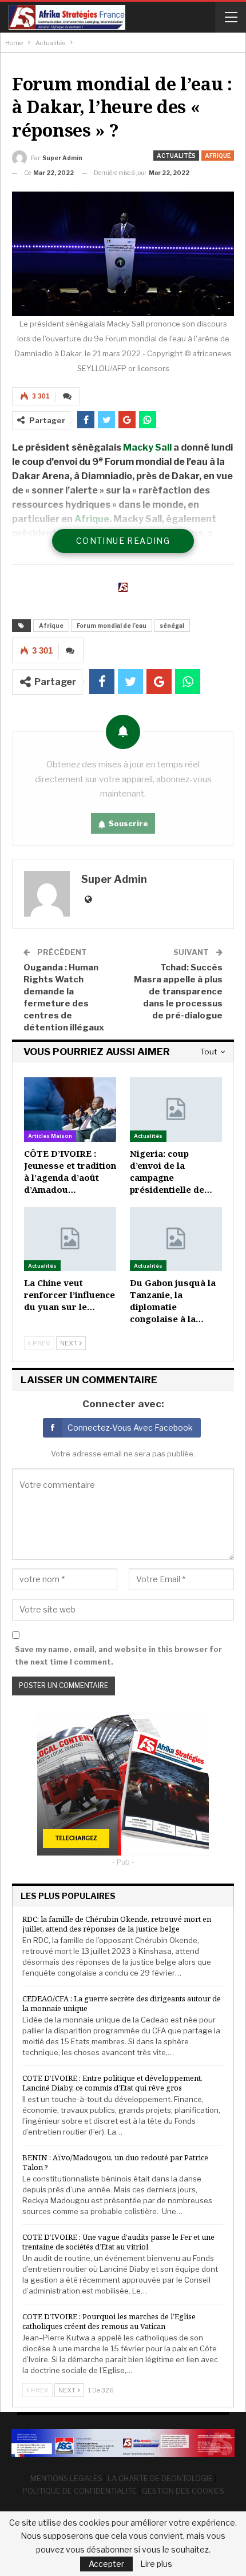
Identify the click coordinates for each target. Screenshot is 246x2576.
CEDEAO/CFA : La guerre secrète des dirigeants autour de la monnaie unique (122, 2003)
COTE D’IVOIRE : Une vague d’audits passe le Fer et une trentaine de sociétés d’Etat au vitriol (118, 2242)
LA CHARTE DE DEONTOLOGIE (160, 2478)
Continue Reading (123, 541)
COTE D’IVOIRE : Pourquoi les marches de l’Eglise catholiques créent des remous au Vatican (109, 2321)
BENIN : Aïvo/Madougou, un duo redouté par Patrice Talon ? (115, 2162)
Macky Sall (147, 447)
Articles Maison (50, 1136)
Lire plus (156, 2564)
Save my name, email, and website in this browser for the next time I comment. (118, 1655)
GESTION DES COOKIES (183, 2491)
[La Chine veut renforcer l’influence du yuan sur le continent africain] (70, 1239)
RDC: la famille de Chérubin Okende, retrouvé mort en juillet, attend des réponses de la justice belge (117, 1924)
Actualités (176, 156)
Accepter (106, 2564)
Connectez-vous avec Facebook (130, 1428)
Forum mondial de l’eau (112, 626)
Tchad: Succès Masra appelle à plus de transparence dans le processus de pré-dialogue (178, 992)
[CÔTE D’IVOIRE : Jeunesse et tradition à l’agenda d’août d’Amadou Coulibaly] (70, 1110)
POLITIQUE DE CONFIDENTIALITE (80, 2491)
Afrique (218, 156)
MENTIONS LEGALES (66, 2478)
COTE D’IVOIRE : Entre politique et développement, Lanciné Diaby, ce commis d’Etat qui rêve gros (112, 2083)
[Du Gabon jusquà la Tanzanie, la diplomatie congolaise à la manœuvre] (176, 1239)
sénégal (172, 626)
